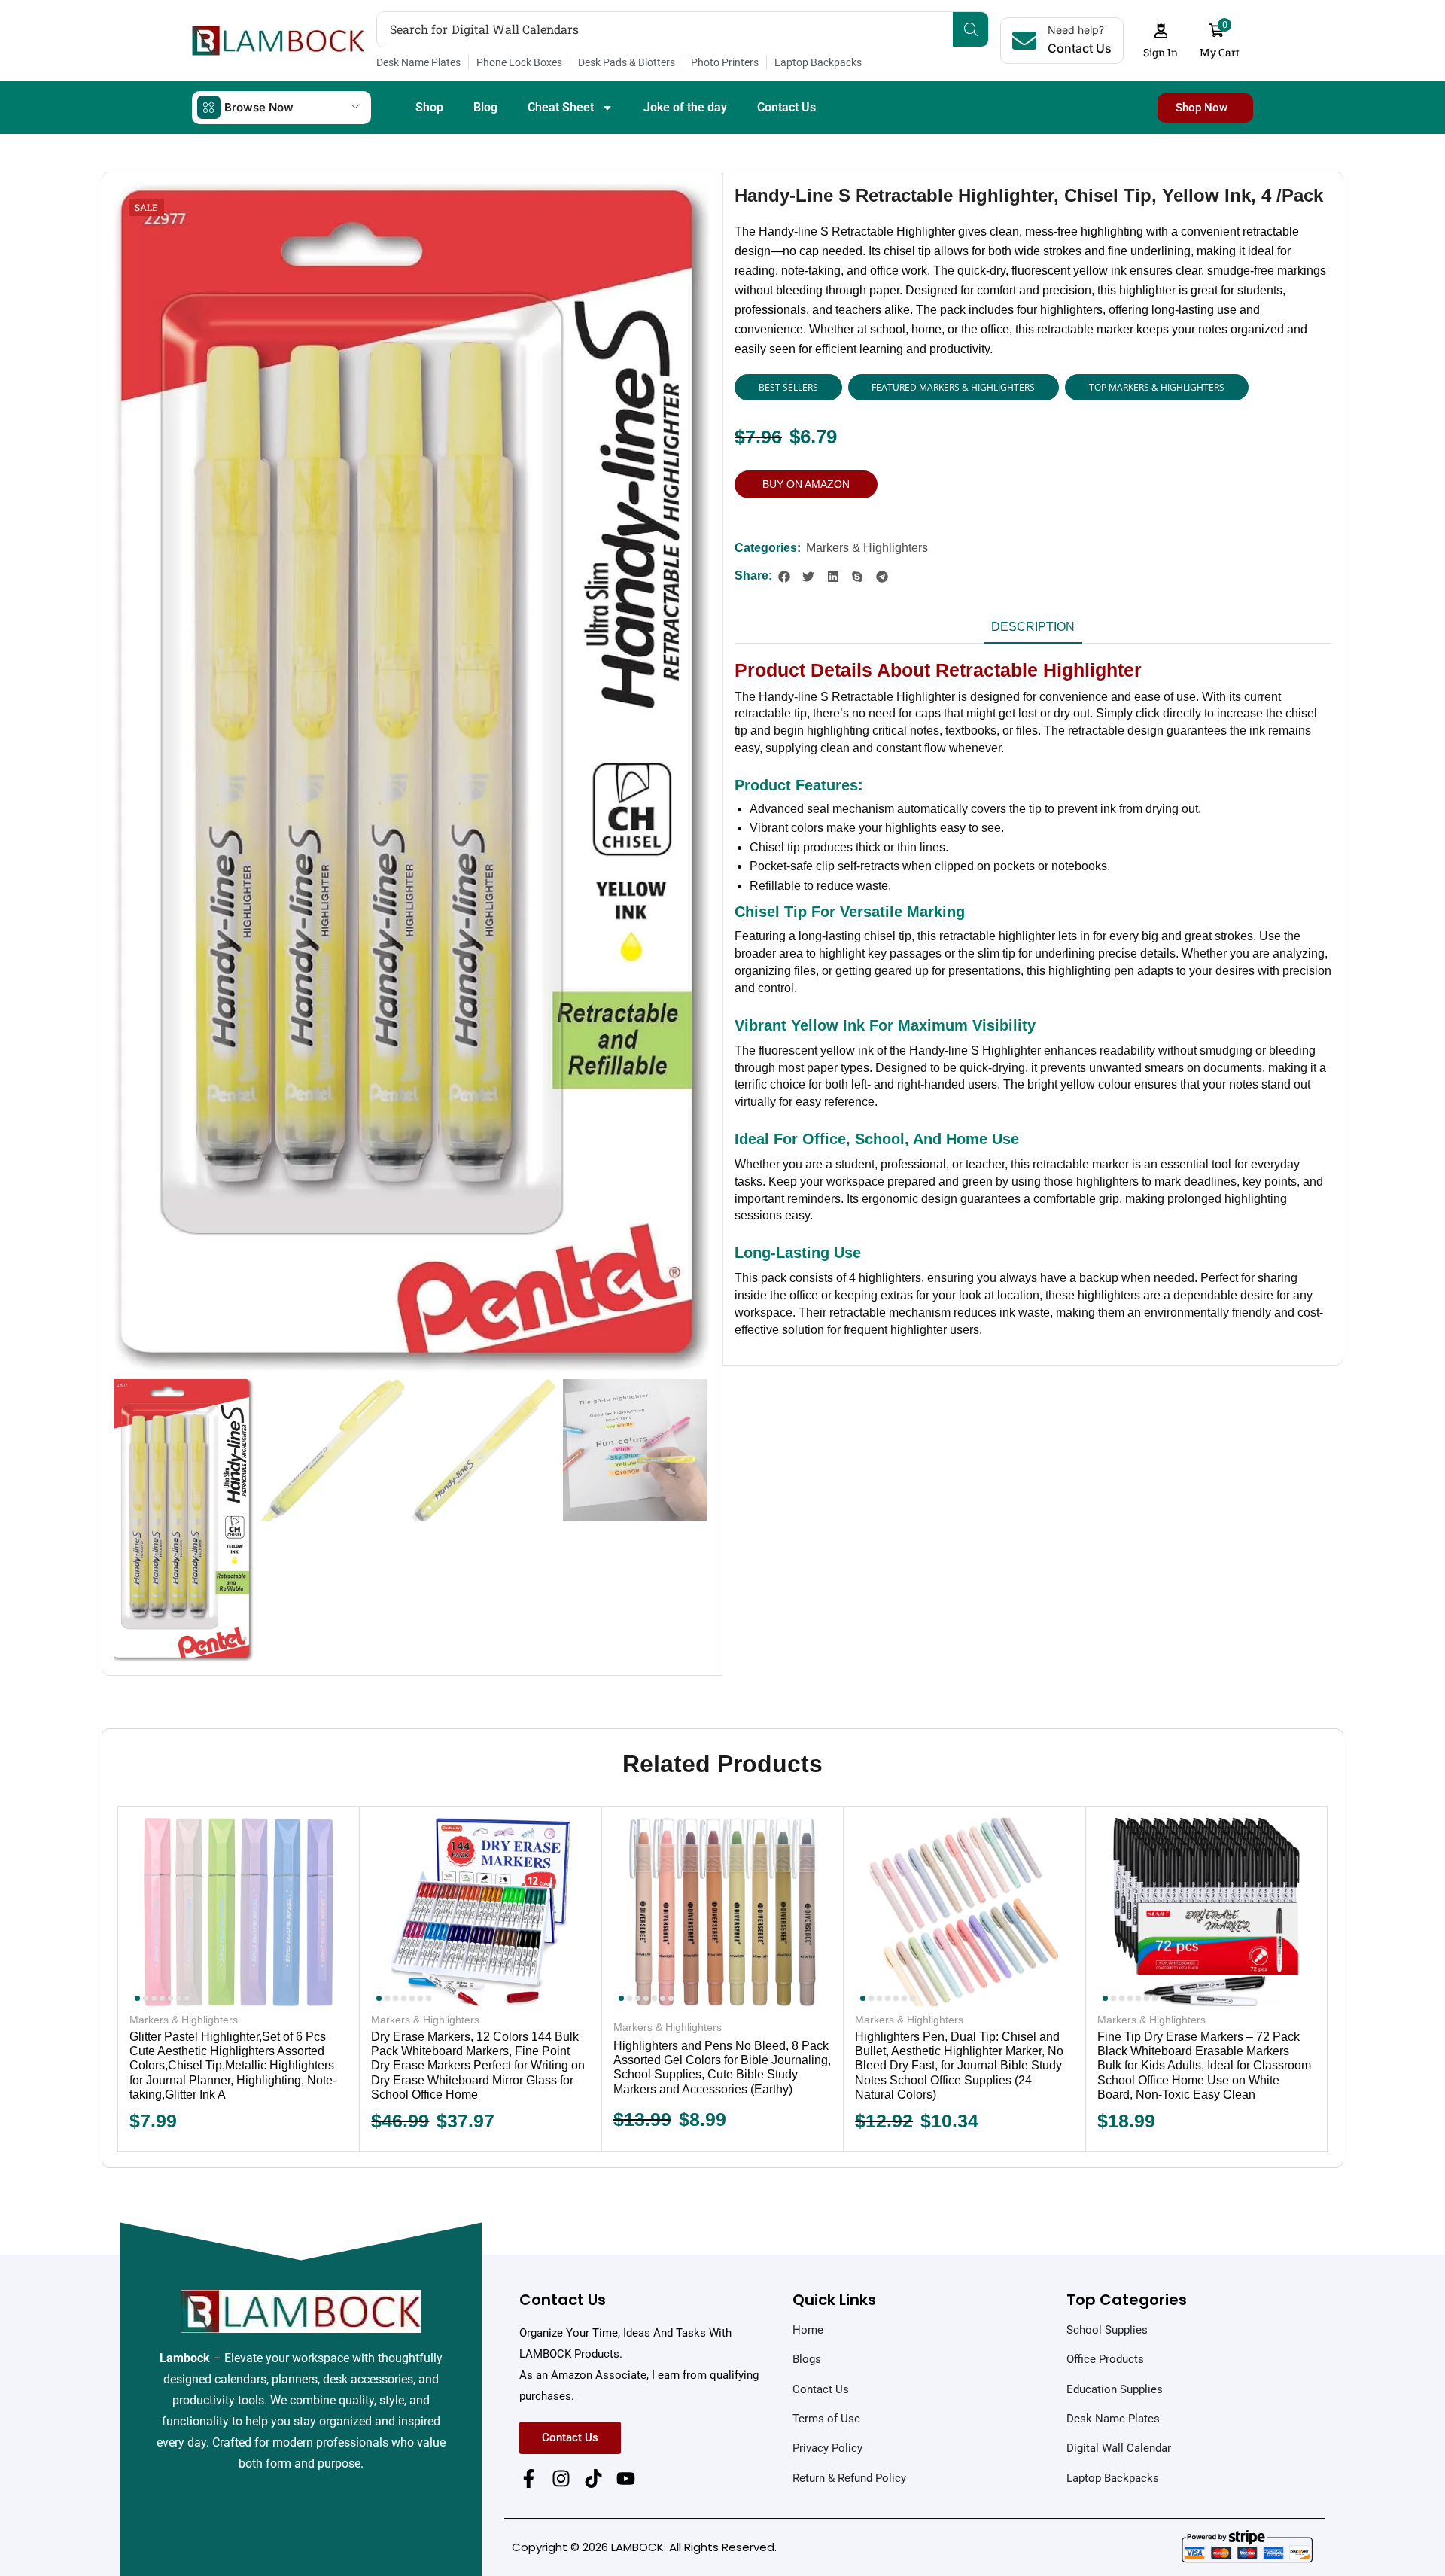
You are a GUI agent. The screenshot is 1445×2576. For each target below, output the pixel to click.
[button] (1161, 41)
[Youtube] (626, 2479)
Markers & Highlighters (867, 548)
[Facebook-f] (529, 2479)
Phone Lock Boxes (519, 62)
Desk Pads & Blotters (627, 62)
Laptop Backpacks (818, 62)
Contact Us (786, 107)
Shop (429, 107)
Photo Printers (725, 62)
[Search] (970, 29)
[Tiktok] (593, 2479)
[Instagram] (561, 2479)
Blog (485, 107)
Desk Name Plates (418, 62)
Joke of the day (685, 107)
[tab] (1033, 631)
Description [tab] (1033, 627)
